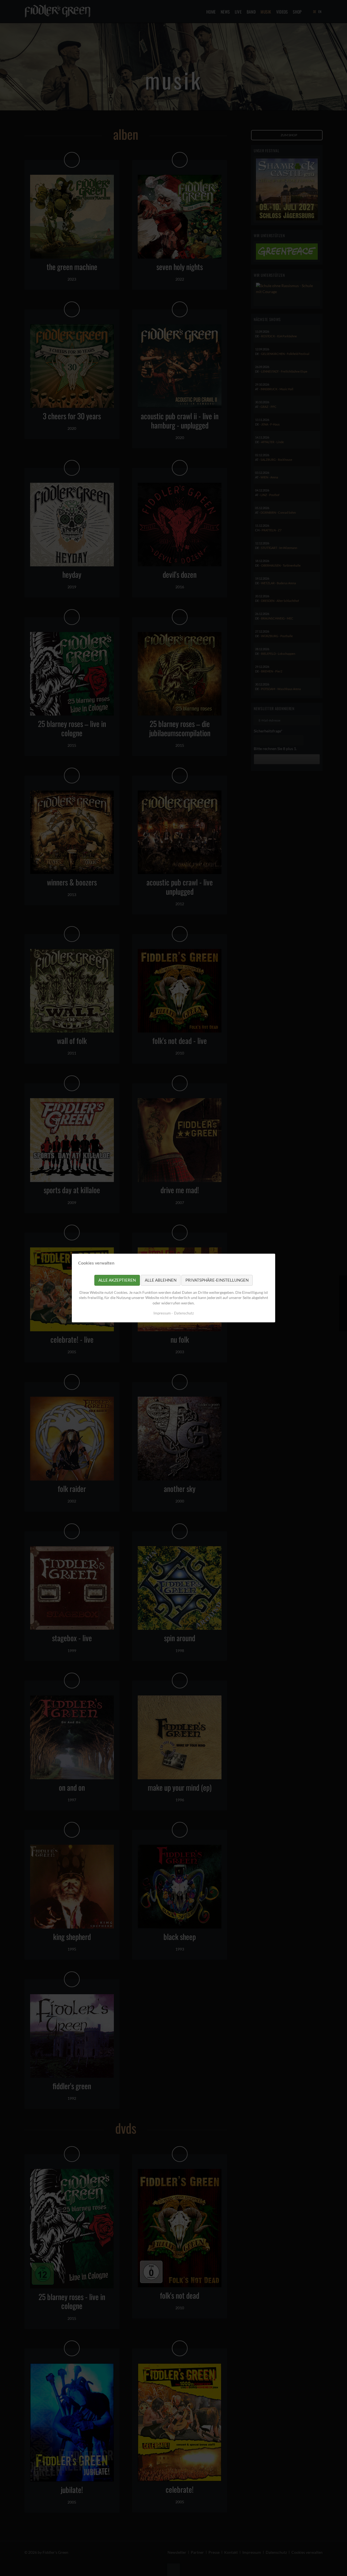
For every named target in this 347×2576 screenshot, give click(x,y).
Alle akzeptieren (117, 1280)
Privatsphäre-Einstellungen (217, 1280)
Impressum (162, 1313)
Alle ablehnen (161, 1280)
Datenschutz (184, 1313)
